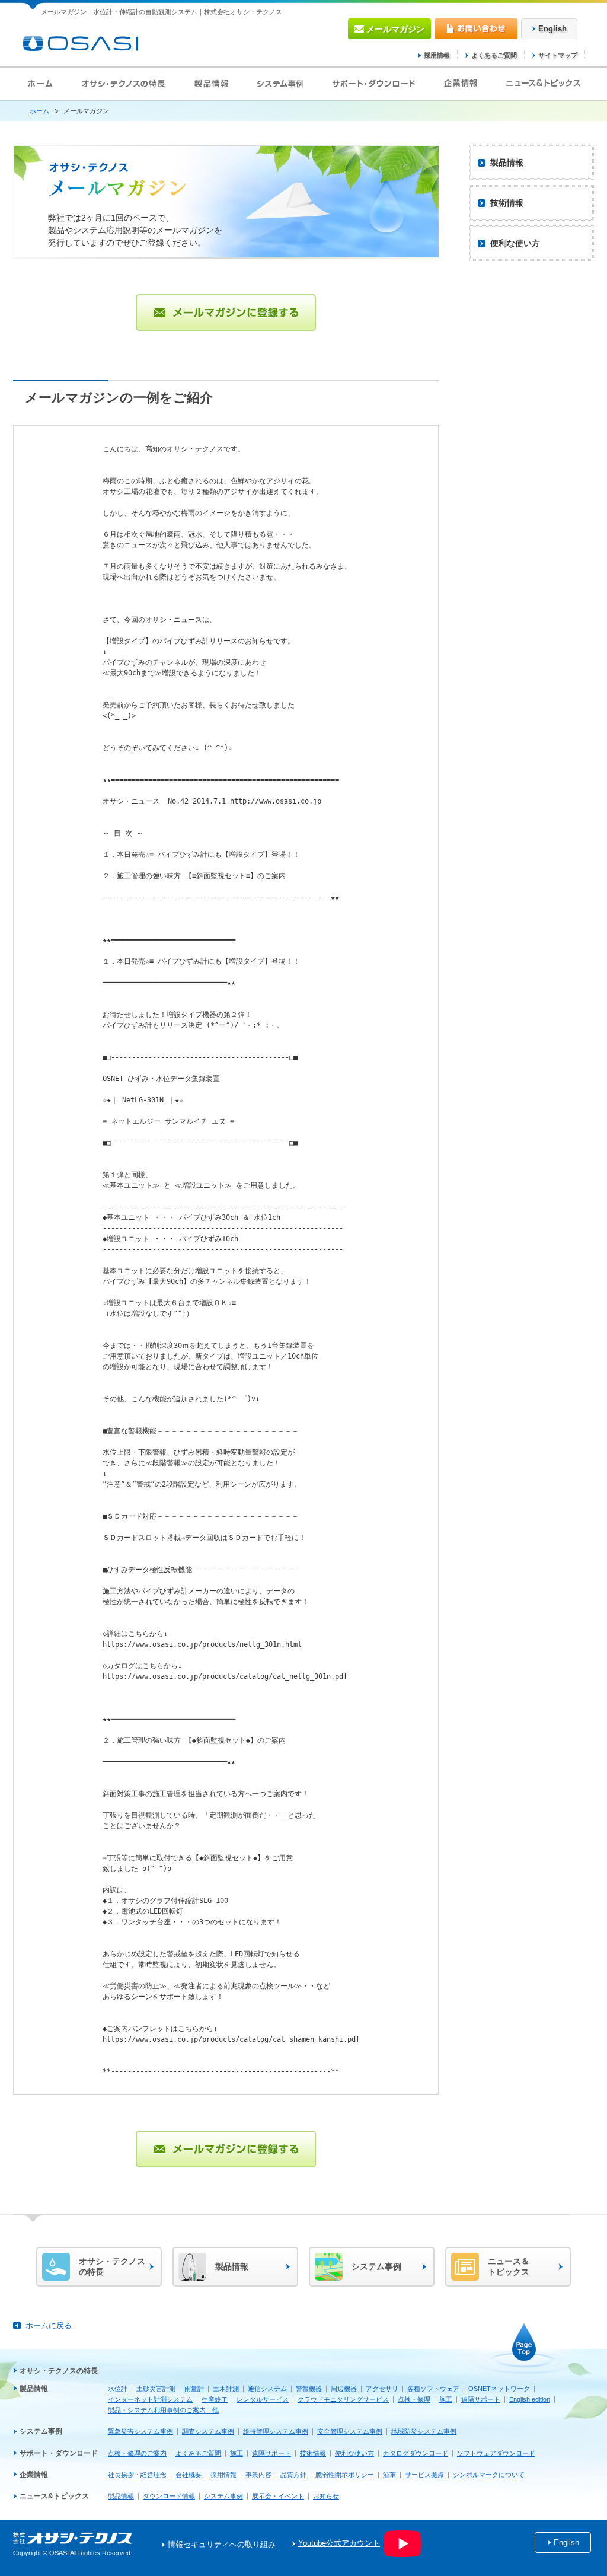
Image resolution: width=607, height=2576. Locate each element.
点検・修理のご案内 (137, 2453)
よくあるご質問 (494, 55)
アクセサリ (382, 2389)
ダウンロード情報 (169, 2496)
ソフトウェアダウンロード (496, 2453)
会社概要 (189, 2475)
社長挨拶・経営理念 (137, 2475)
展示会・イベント (278, 2496)
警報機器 (309, 2389)
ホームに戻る (49, 2325)
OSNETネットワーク (499, 2389)
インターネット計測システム (150, 2399)
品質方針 (293, 2475)
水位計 (118, 2389)
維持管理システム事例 (276, 2431)
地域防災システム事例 (424, 2431)
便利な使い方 (354, 2453)
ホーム (39, 111)
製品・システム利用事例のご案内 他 (163, 2410)
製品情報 (34, 2389)
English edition (530, 2399)
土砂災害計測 (156, 2389)
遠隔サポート (481, 2399)
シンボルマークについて (489, 2475)
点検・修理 (414, 2399)
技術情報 (313, 2453)
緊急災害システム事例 (140, 2431)
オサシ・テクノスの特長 (59, 2371)
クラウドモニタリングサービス (343, 2399)
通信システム (267, 2389)
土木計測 (226, 2389)
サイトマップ (558, 55)
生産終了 (215, 2399)
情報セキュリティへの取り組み (222, 2545)
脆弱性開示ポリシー (345, 2475)
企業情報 (34, 2475)
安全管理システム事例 (350, 2431)
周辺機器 (344, 2389)
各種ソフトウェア (433, 2389)
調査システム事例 (208, 2431)
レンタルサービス (263, 2399)
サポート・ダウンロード (59, 2453)
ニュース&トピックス (54, 2496)
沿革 (389, 2475)
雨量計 (194, 2389)
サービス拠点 (424, 2475)
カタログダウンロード (416, 2453)
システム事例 (41, 2431)
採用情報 (437, 55)
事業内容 (258, 2475)
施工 (446, 2399)
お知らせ (326, 2496)
